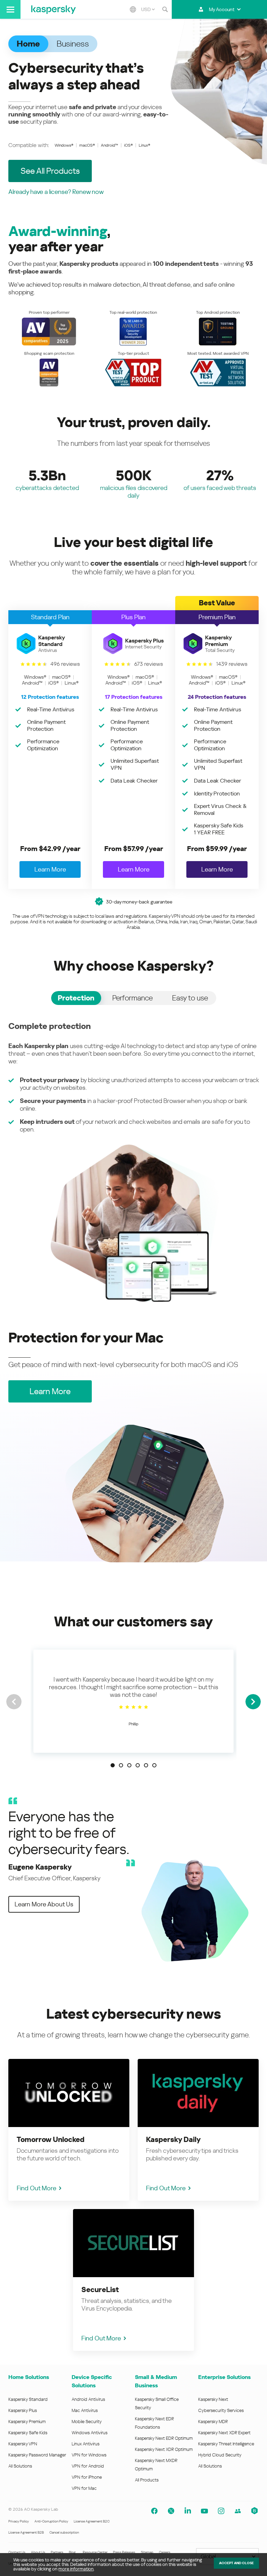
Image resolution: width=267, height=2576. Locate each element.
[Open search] (165, 9)
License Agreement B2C (92, 2521)
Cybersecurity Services (221, 2410)
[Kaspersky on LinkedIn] (188, 2511)
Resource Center (95, 2552)
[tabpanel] (133, 1162)
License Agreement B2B (26, 2532)
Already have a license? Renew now (56, 192)
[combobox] (148, 9)
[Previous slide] (14, 1702)
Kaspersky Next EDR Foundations (154, 2423)
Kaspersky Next (213, 2399)
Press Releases (124, 2552)
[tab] (76, 998)
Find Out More (37, 2188)
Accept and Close (236, 2563)
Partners (57, 2552)
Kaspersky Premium (27, 2422)
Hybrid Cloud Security (220, 2455)
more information (76, 2569)
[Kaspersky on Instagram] (221, 2511)
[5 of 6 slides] (146, 1765)
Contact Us (17, 2552)
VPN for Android (88, 2466)
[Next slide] (253, 1702)
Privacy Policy (19, 2521)
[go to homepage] (54, 9)
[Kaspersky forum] (238, 2511)
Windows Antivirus (90, 2433)
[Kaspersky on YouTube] (204, 2511)
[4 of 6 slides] (138, 1765)
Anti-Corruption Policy (51, 2521)
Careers (165, 2552)
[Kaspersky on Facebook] (154, 2511)
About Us (38, 2552)
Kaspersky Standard (28, 2399)
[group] (133, 1701)
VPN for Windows (89, 2455)
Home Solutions (29, 2377)
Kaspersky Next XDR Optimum (164, 2449)
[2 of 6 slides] (121, 1765)
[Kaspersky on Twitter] (171, 2511)
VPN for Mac (84, 2488)
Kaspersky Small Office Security (157, 2403)
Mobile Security (87, 2422)
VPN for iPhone (87, 2477)
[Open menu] (10, 9)
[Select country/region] (133, 9)
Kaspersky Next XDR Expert (224, 2433)
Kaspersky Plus (23, 2410)
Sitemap (147, 2552)
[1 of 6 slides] (113, 1765)
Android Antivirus (88, 2399)
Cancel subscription (64, 2532)
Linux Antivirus (86, 2444)
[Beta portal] (254, 2511)
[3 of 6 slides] (129, 1765)
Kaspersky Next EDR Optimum (164, 2438)
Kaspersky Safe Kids (28, 2433)
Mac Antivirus (85, 2410)
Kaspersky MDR (213, 2422)
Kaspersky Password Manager (37, 2455)
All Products (147, 2480)
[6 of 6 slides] (154, 1765)
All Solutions (20, 2466)
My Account (222, 9)
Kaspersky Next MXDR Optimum (156, 2465)
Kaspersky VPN (23, 2444)
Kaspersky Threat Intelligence (226, 2444)
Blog (72, 2552)
